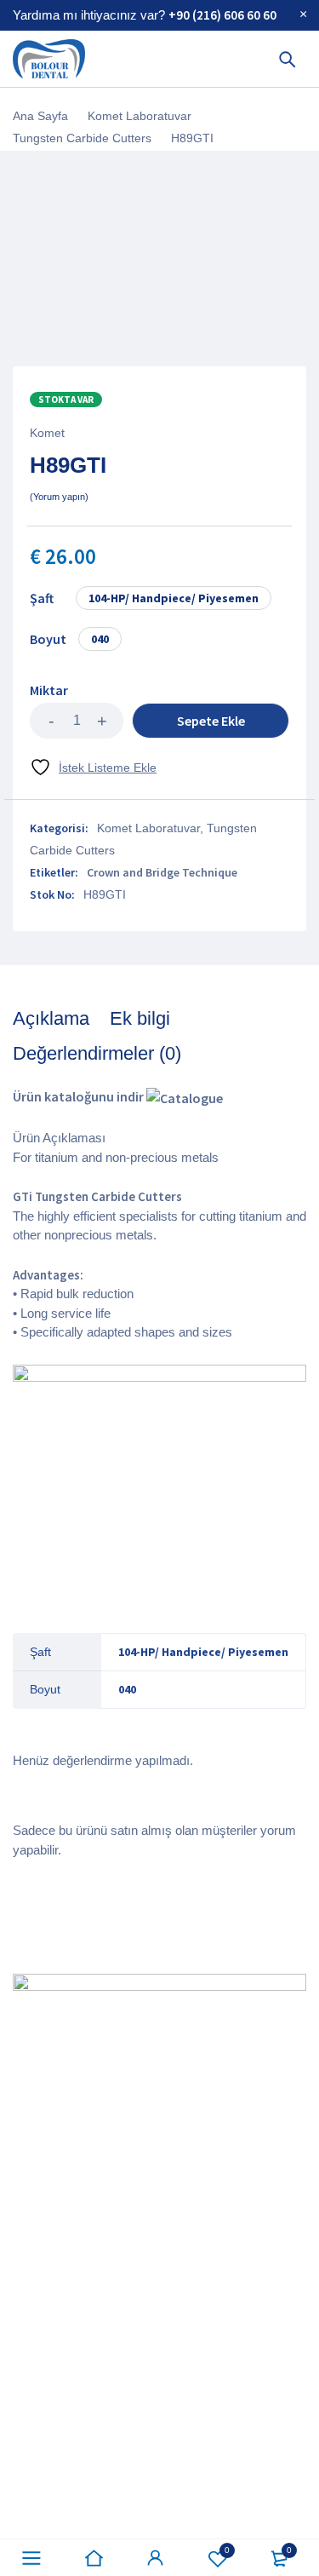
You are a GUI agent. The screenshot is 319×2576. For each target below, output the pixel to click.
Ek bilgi (140, 1018)
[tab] (51, 1019)
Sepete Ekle (211, 721)
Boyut (48, 639)
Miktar (49, 690)
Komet (47, 433)
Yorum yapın (59, 497)
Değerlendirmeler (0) (97, 1053)
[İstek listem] (93, 767)
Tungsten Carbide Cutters (82, 138)
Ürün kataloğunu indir (80, 1096)
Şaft (42, 598)
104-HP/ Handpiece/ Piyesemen (174, 598)
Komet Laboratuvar (140, 116)
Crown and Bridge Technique (162, 872)
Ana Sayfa (40, 116)
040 (100, 639)
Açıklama (51, 1018)
